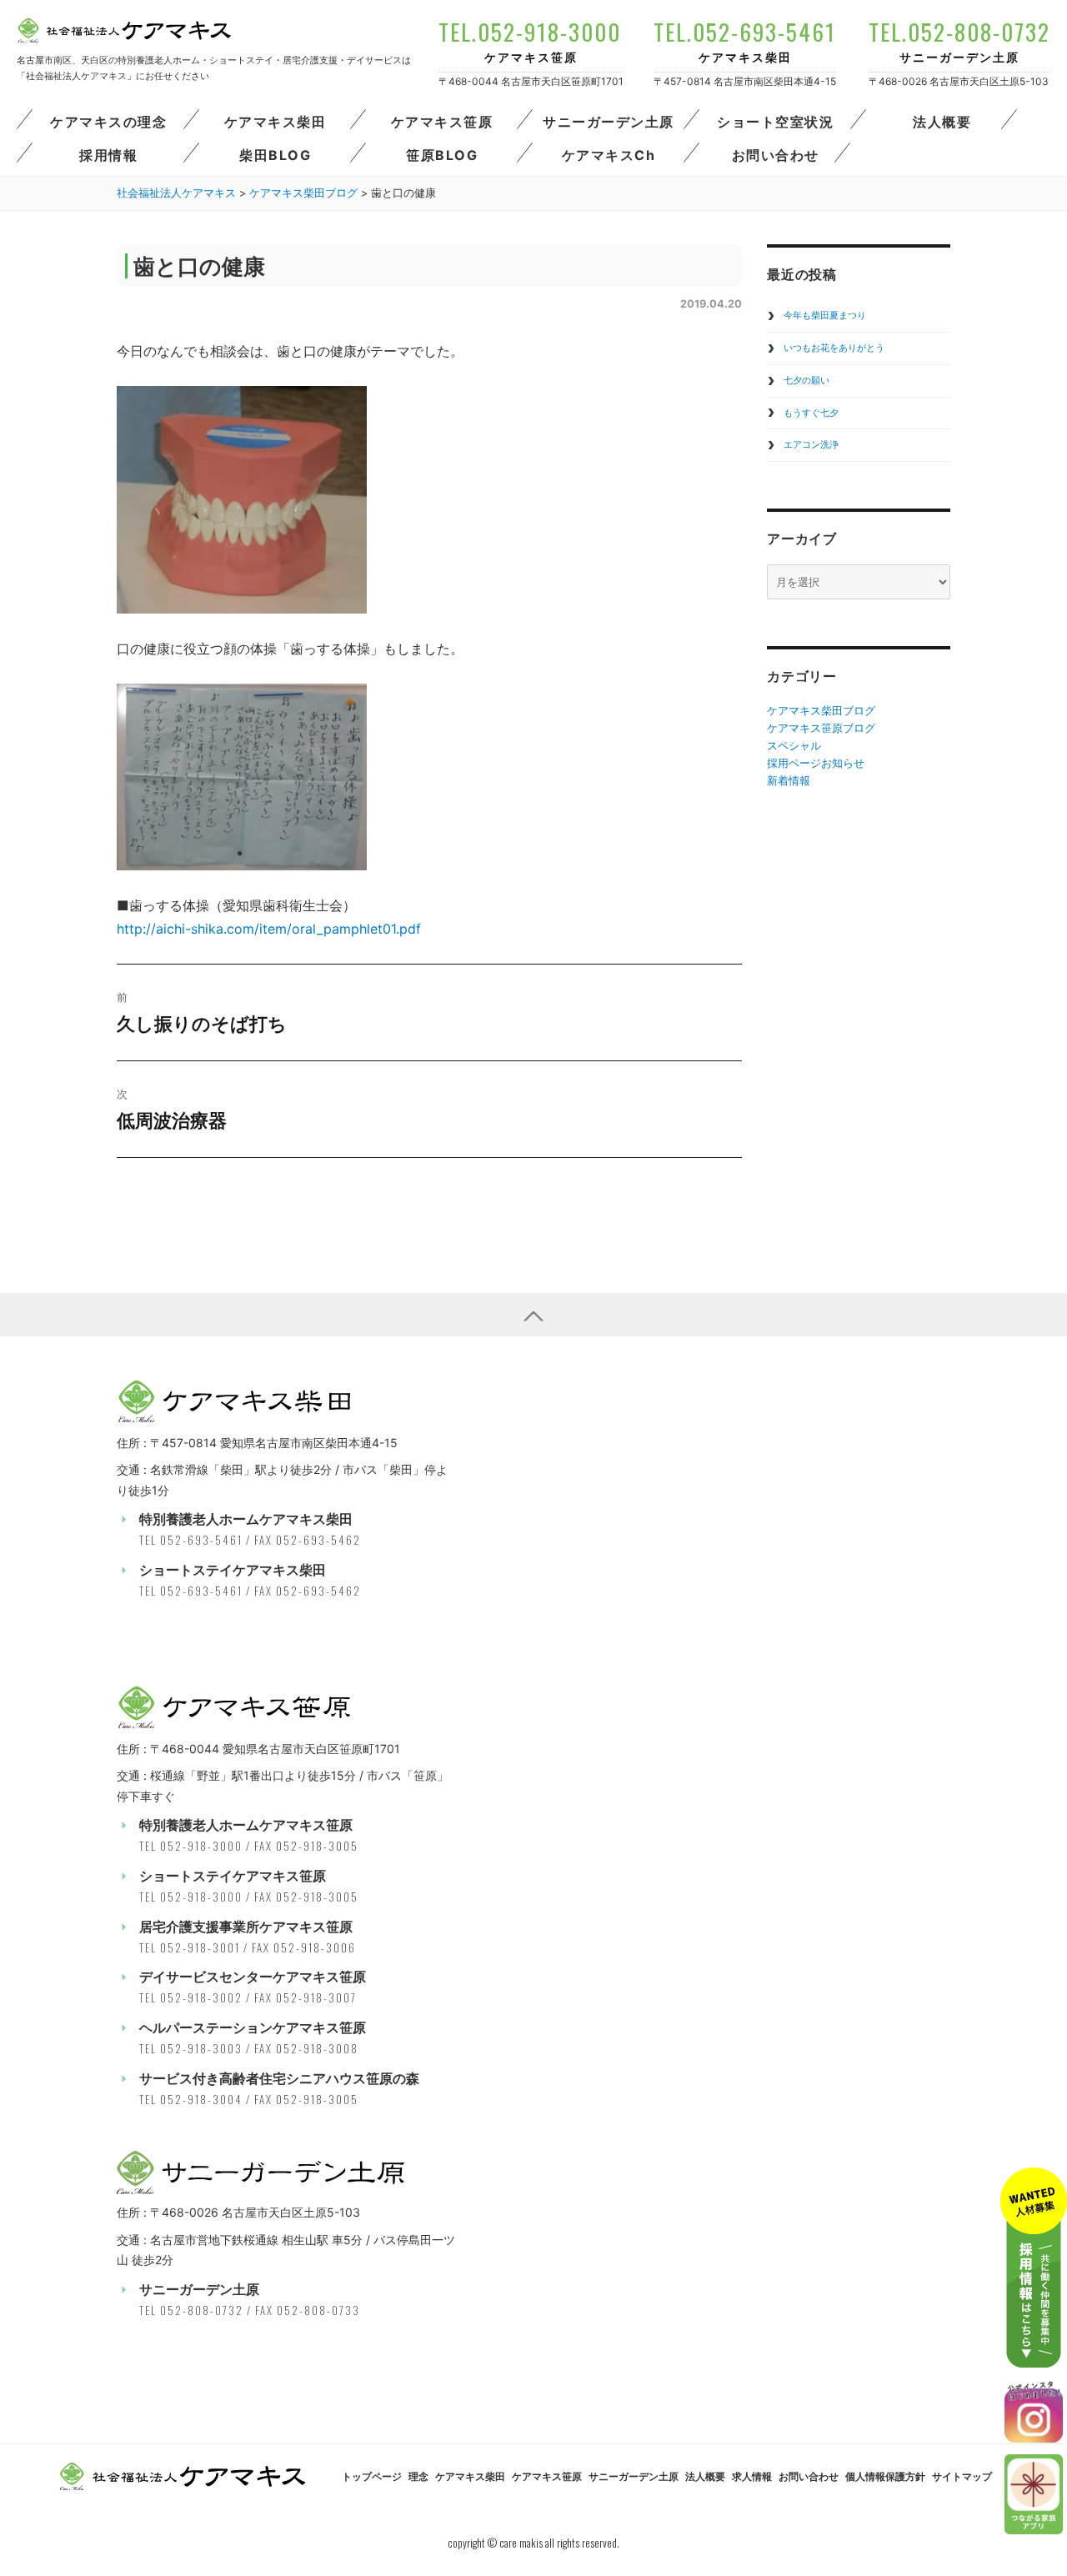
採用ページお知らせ (816, 763)
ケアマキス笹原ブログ (821, 728)
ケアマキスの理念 (108, 122)
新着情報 (789, 780)
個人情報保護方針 (885, 2477)
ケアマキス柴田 (276, 122)
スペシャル (794, 745)
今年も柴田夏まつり (825, 315)
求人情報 (752, 2477)
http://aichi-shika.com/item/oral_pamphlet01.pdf (269, 929)
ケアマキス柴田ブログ (821, 710)
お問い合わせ (776, 155)
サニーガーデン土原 (609, 122)
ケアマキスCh (609, 155)
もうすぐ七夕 (811, 413)
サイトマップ (962, 2477)
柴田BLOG (275, 155)
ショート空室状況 (775, 122)
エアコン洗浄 (811, 444)
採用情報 (108, 155)
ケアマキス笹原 (442, 122)
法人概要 (942, 122)
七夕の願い (807, 380)
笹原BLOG (442, 155)
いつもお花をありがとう (834, 348)
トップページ (372, 2477)
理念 (418, 2477)
